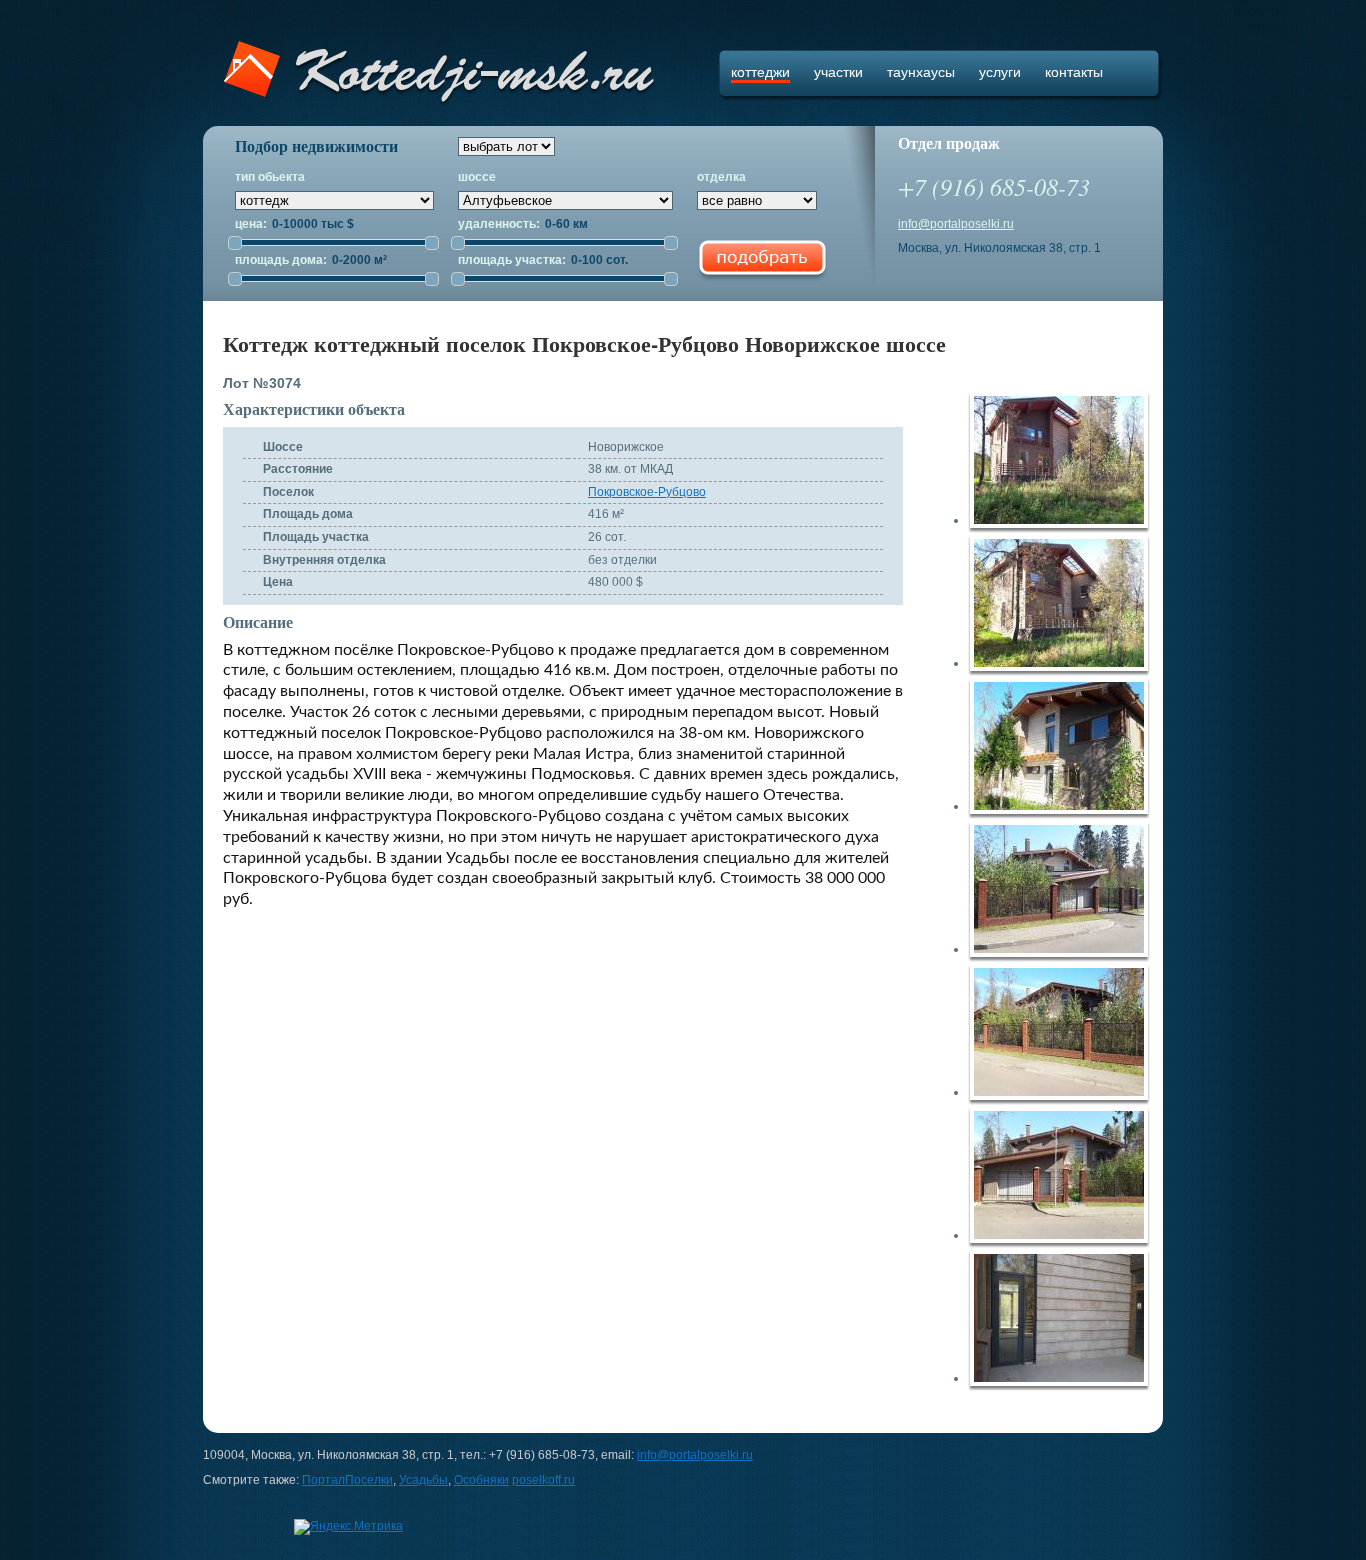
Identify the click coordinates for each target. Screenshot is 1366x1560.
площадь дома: (282, 260)
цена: (252, 224)
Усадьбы (423, 1480)
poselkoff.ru (543, 1480)
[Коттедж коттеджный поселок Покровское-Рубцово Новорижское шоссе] (1065, 463)
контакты (1074, 72)
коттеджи (760, 72)
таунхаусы (921, 72)
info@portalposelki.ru (956, 224)
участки (838, 72)
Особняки (481, 1480)
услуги (1000, 72)
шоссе (477, 177)
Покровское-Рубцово (647, 492)
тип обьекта (270, 177)
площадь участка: (513, 260)
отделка (721, 177)
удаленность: (500, 224)
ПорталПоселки (347, 1480)
